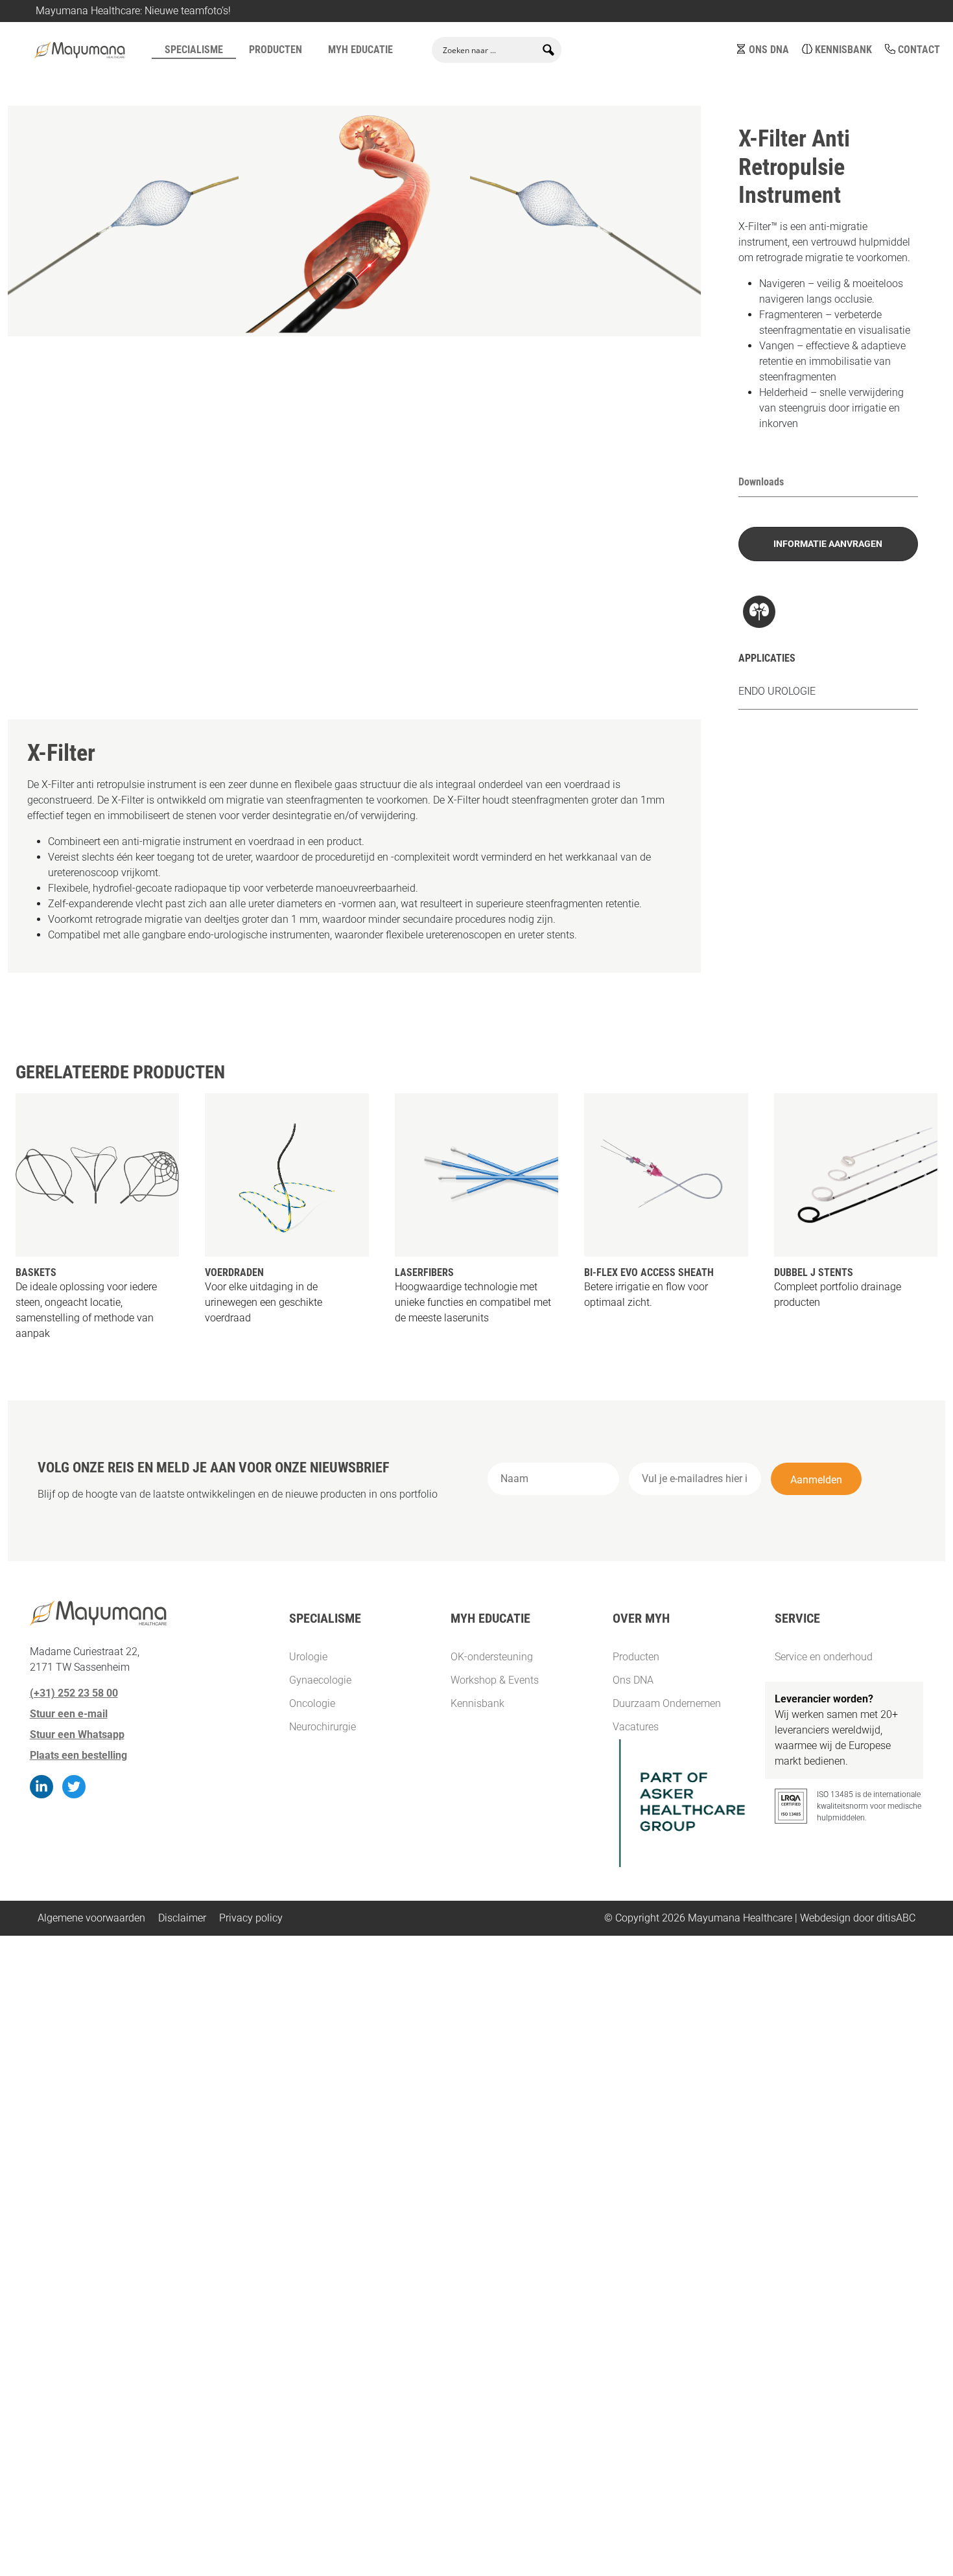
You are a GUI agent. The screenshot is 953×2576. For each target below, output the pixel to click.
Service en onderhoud (824, 1657)
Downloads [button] (761, 482)
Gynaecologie (129, 85)
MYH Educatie (360, 50)
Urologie (53, 85)
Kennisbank (843, 50)
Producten (276, 50)
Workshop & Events (495, 1680)
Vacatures (636, 1727)
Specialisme (194, 50)
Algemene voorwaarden (91, 1918)
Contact (919, 50)
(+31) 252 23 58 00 (74, 1693)
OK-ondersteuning (492, 1657)
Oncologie (302, 85)
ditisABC (896, 1918)
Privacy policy (251, 1918)
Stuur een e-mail (69, 1714)
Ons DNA (769, 50)
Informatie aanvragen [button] (828, 544)
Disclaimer (182, 1918)
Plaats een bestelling (78, 1755)
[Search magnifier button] (548, 50)
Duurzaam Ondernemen (667, 1703)
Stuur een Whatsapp (77, 1735)
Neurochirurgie (219, 85)
